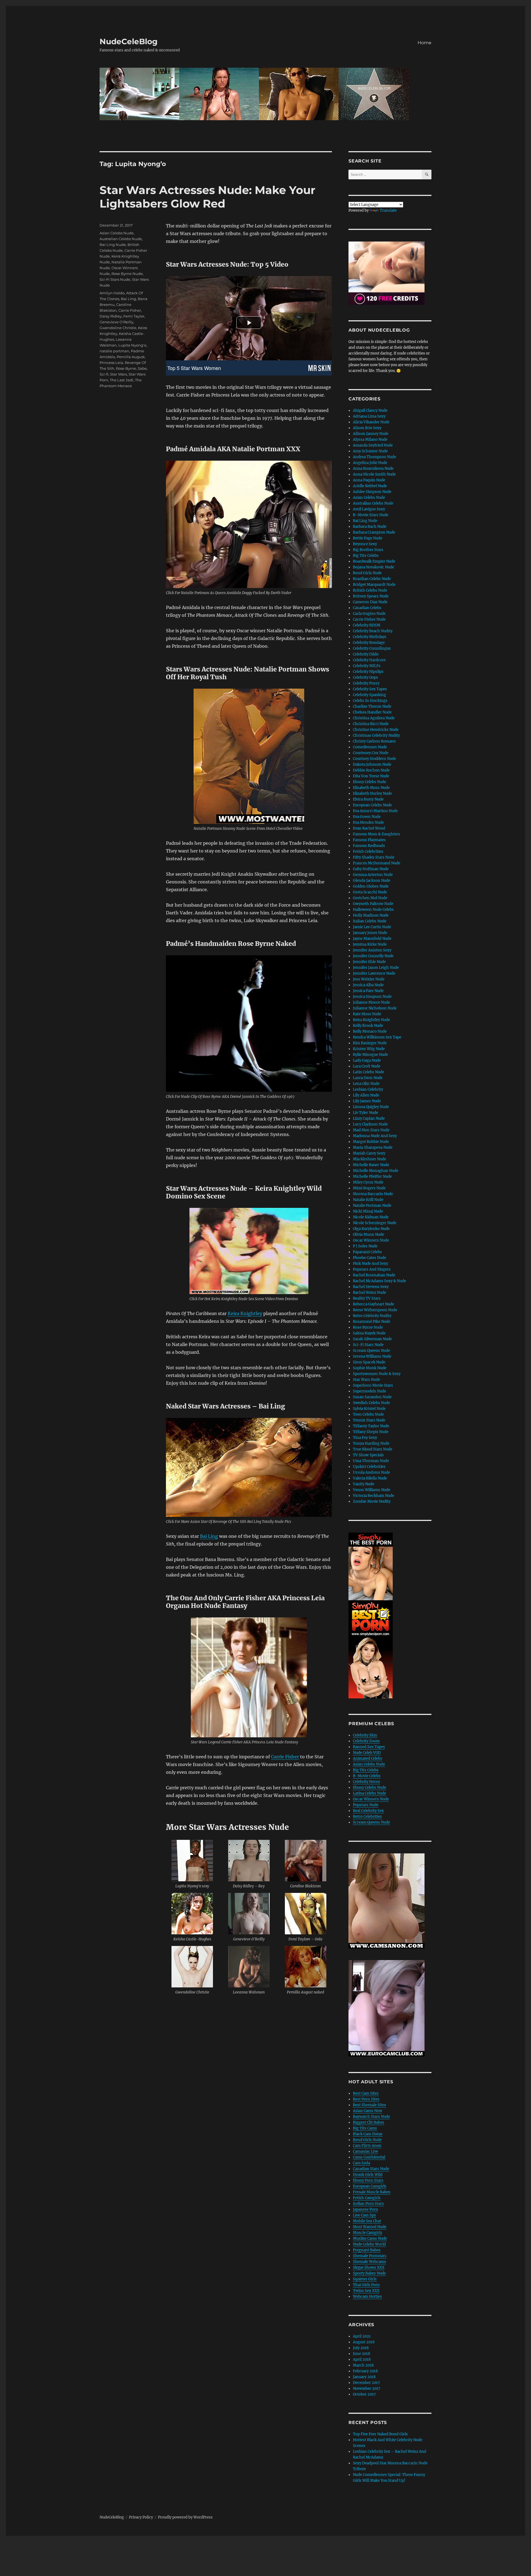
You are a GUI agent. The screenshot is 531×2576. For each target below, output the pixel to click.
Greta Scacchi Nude (370, 892)
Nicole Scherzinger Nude (375, 1223)
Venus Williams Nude (372, 1490)
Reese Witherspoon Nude (375, 1310)
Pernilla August (131, 357)
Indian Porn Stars (368, 2204)
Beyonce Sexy (365, 544)
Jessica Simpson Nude (372, 997)
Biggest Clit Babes (369, 2122)
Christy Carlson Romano (374, 741)
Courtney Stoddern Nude (374, 759)
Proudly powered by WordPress (185, 2517)
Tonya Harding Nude (371, 1443)
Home (425, 43)
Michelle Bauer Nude (371, 1165)
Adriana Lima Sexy (369, 416)
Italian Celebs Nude (370, 921)
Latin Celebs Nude (369, 1072)
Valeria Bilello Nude (370, 1478)
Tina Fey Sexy (365, 1438)
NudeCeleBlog (129, 41)
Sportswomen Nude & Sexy (377, 1374)
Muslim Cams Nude (370, 2238)
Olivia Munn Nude (369, 1235)
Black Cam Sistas (368, 2134)
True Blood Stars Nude (373, 1449)
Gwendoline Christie (118, 328)
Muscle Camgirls (368, 2233)
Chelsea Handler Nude (372, 712)
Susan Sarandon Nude (372, 1397)
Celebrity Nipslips (368, 672)
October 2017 (364, 2394)
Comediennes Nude (370, 747)
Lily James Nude (367, 1101)
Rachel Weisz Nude (369, 1293)
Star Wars (119, 374)
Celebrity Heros (366, 1782)
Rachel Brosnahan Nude (374, 1275)
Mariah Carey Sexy (369, 1153)
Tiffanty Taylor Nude (371, 1426)
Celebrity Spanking (369, 695)
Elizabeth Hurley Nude (372, 793)
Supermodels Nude (369, 1391)
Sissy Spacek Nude (369, 1362)
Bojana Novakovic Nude (373, 567)
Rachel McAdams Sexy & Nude (379, 1281)
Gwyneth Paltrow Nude (373, 904)
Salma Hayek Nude (369, 1333)
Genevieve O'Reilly (116, 322)
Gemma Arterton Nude (373, 875)
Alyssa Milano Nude (370, 440)
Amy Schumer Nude (370, 451)
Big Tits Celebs (366, 556)
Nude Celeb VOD (367, 1753)
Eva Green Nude (367, 817)
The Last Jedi (122, 380)
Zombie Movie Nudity (372, 1501)
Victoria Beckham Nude (373, 1496)
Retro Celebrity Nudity (372, 1316)
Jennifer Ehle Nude (369, 962)
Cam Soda (361, 2163)
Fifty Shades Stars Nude (374, 857)
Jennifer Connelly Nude (373, 956)
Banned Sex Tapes (369, 1747)
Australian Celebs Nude (121, 239)
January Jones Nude (370, 933)
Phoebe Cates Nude (369, 1258)
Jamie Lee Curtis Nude (372, 927)
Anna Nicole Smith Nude (374, 474)
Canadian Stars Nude (371, 2169)
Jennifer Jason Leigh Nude (376, 968)
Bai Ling (209, 1536)
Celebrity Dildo (366, 654)
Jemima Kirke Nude (370, 944)
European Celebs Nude (372, 805)
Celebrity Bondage (369, 643)
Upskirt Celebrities (369, 1467)
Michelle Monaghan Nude (376, 1171)
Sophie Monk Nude (370, 1368)
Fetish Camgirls (367, 2198)
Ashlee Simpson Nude (372, 492)
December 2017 (366, 2383)
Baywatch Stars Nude (371, 2117)
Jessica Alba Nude (368, 985)
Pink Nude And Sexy (370, 1264)
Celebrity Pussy (366, 683)
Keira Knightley (245, 1313)
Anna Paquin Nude (369, 480)
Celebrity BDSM (367, 625)
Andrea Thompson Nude (374, 457)
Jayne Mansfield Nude (372, 939)
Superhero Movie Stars (373, 1385)
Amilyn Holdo (112, 293)
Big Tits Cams (365, 2128)
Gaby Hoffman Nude (371, 869)
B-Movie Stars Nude (371, 515)
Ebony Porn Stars (368, 2180)
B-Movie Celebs (367, 1776)
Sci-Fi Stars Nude (115, 279)
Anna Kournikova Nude (373, 469)
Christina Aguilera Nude (374, 718)
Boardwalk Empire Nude (374, 561)
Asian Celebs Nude (117, 233)
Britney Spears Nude (371, 596)
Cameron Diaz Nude (370, 602)
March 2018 (363, 2365)
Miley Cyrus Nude (368, 1182)
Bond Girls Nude (367, 573)
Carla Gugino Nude (369, 614)
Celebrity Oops (365, 677)
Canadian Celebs (367, 608)
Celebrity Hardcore (369, 660)
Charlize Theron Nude (372, 706)
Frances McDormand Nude (377, 863)
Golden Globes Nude (371, 886)
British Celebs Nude (370, 590)
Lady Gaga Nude (367, 1060)
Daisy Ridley (111, 316)
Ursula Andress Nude (371, 1472)
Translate (388, 210)
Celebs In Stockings (370, 701)
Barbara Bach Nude (370, 527)
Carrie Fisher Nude (369, 619)
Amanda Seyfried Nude (373, 445)
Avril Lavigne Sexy (369, 509)
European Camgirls (370, 2186)
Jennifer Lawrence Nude (374, 973)
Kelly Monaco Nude (370, 1031)
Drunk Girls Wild (368, 2175)
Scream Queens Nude (371, 1351)
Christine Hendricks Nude (376, 730)
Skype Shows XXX (369, 2267)
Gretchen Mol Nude (370, 898)
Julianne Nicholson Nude (375, 1008)
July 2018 (361, 2348)
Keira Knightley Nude (371, 1020)
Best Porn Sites (366, 2099)
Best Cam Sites (366, 2093)
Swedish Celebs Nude (371, 1403)
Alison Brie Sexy (367, 428)
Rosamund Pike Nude (372, 1322)
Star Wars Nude (366, 1380)
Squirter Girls (365, 2279)
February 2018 (365, 2371)
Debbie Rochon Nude (371, 770)
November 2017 (367, 2389)
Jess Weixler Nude (369, 979)
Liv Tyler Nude (365, 1113)
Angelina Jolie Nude (370, 463)
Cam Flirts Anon (367, 2146)
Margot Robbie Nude (371, 1142)
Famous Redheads (369, 846)
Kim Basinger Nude (370, 1043)
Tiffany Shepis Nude (371, 1432)
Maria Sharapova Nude (373, 1147)
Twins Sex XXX (366, 2291)
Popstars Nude (366, 1805)
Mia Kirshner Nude (369, 1159)
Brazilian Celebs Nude (372, 579)
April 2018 (362, 2359)
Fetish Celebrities (368, 852)
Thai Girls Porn (366, 2285)
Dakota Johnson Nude (372, 764)
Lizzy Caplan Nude (369, 1118)
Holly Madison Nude (371, 915)
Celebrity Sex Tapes (370, 689)
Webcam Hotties (367, 2296)
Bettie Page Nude (368, 538)
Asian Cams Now (368, 2111)
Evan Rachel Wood (369, 828)
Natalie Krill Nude (368, 1200)
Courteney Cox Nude (371, 753)
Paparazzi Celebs (367, 1252)
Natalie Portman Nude (372, 1206)
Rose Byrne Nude (127, 274)
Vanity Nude (364, 1484)
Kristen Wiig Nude (369, 1049)
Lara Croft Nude (367, 1066)
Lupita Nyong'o (132, 345)
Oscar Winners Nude (371, 1240)
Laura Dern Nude (368, 1078)
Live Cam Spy (364, 2215)
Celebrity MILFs (367, 666)
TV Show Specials (368, 1455)
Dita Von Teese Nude (371, 776)
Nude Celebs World (369, 2244)
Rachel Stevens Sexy (371, 1287)
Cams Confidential (369, 2157)
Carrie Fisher (285, 1757)
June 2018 (361, 2354)
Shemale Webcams (369, 2262)
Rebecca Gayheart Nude (373, 1304)
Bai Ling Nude (113, 245)
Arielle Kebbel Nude (370, 486)
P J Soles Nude (365, 1246)
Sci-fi (104, 374)
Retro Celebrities (367, 1816)
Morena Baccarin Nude (373, 1194)
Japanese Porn (365, 2209)
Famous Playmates (369, 840)
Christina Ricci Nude (371, 724)
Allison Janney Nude (371, 434)
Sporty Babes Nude (369, 2273)
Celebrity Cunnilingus (372, 648)
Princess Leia (111, 363)
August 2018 (364, 2342)
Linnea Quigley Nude (371, 1107)
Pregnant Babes (367, 2250)
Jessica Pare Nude (368, 991)
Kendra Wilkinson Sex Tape (377, 1037)
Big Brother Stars (368, 550)
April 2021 (362, 2336)
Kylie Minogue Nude (370, 1055)
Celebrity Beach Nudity (373, 631)
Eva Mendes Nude (368, 823)
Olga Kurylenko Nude (371, 1229)
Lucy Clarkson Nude (370, 1124)
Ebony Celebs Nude (369, 782)
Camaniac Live (365, 2151)
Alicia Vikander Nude (371, 422)
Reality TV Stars (367, 1298)
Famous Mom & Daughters (377, 834)
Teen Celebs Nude (368, 1414)
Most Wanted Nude (370, 2227)
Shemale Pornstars (370, 2256)
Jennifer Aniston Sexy (372, 950)
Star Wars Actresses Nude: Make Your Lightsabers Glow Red (207, 197)
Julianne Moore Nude (371, 1002)
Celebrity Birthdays (370, 637)
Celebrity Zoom (366, 1741)
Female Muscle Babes (372, 2192)
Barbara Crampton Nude (374, 532)
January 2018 (364, 2377)
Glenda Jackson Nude (372, 881)
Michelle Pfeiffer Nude (372, 1176)
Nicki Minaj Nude (368, 1211)
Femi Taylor (134, 316)
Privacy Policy (141, 2517)
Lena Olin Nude (366, 1084)
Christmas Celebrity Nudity (376, 735)
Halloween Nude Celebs (373, 910)
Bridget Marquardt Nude (374, 585)
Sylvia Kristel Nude (369, 1409)
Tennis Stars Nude (369, 1420)
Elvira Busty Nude (368, 799)
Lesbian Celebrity (368, 1089)
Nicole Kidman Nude (371, 1217)
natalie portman (114, 351)
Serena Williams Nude (372, 1356)
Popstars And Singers (372, 1269)
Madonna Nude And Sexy (375, 1136)
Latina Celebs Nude (369, 1793)
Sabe (142, 368)
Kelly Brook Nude (368, 1026)
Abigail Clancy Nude (370, 410)
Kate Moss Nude (367, 1014)
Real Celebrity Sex (368, 1811)
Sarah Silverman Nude (372, 1339)
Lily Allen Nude (366, 1095)
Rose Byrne (126, 368)
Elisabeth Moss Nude (371, 788)
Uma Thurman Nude (371, 1461)
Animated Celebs (368, 1758)
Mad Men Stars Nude (371, 1130)
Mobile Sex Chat (367, 2221)
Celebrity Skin (365, 1735)
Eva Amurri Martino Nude (375, 811)
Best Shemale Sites (369, 2105)
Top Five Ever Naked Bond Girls (380, 2434)
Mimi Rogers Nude (369, 1188)
